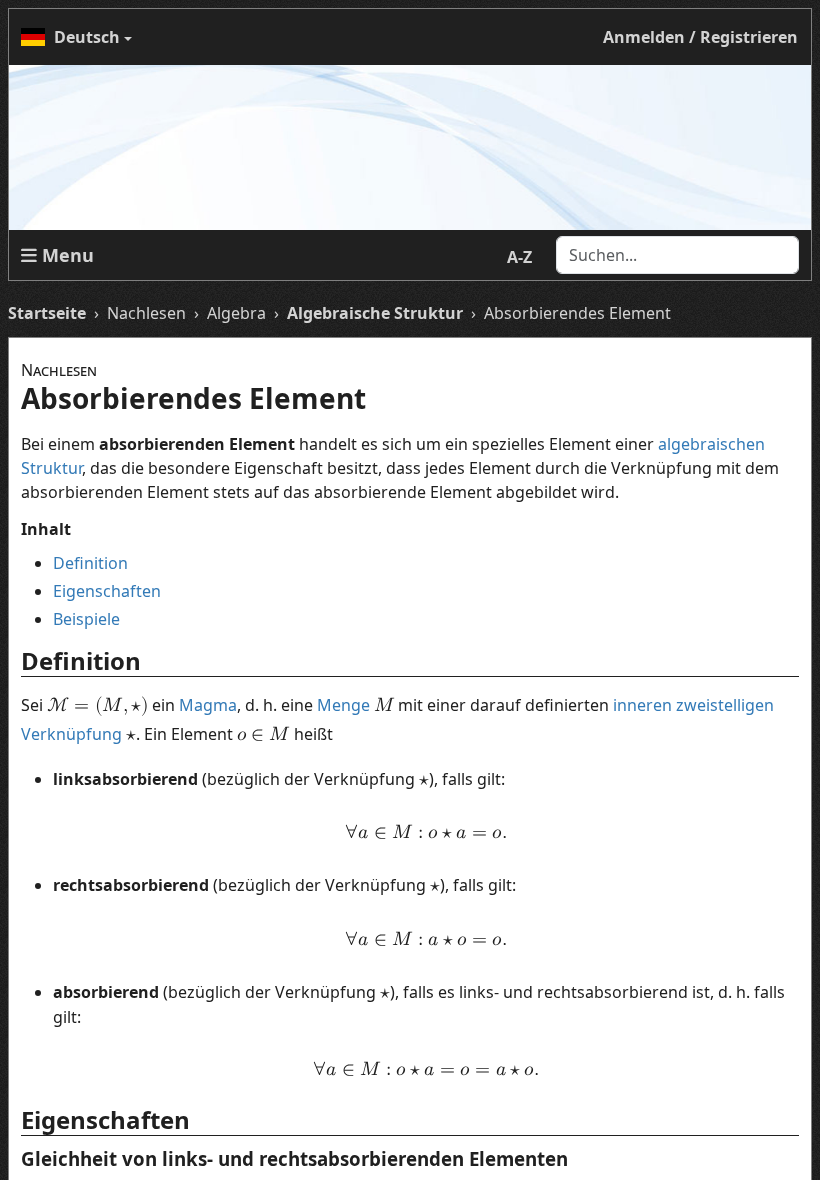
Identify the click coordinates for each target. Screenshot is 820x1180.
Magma (208, 705)
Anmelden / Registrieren (700, 37)
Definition (90, 563)
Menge (343, 705)
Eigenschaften (107, 591)
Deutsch (87, 37)
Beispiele (86, 619)
